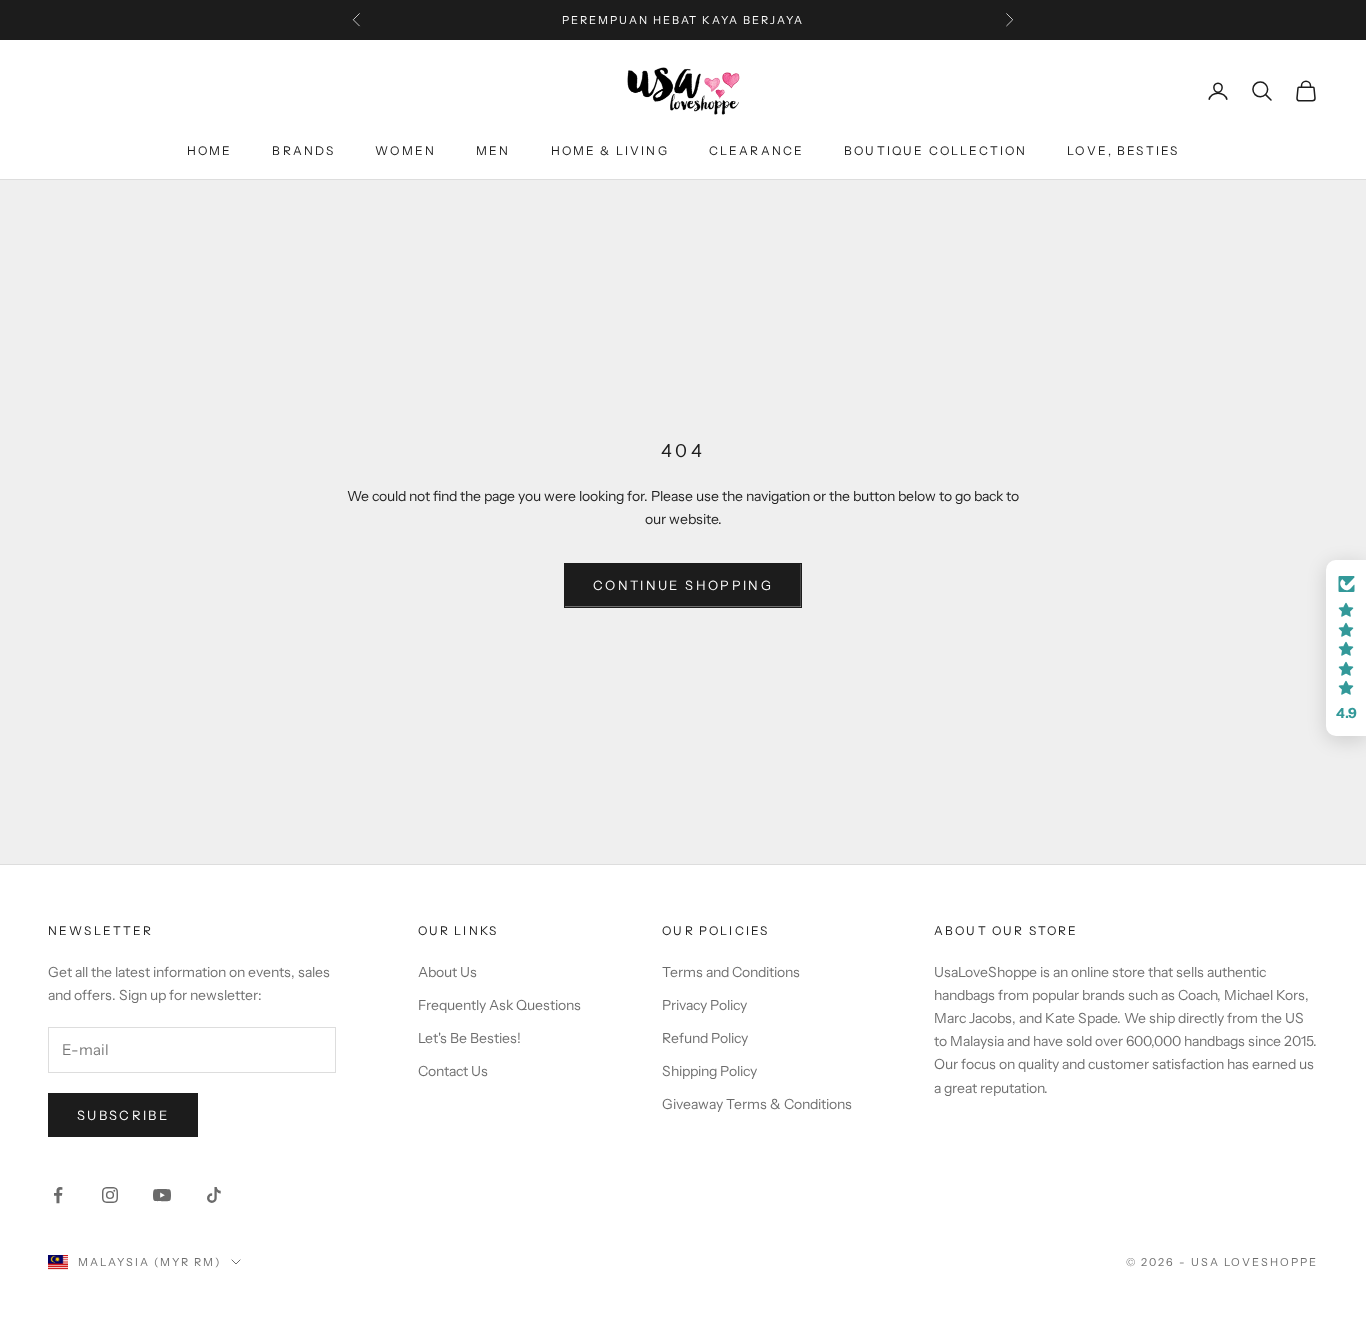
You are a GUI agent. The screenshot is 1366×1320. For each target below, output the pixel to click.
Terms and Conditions (731, 972)
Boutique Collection (935, 150)
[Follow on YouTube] (162, 1195)
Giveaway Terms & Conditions (757, 1104)
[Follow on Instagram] (110, 1195)
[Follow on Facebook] (58, 1195)
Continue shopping (683, 585)
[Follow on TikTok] (214, 1195)
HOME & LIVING (610, 150)
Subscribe (123, 1115)
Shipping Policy (709, 1071)
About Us (447, 972)
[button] (1346, 648)
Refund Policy (705, 1038)
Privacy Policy (704, 1005)
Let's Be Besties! (469, 1038)
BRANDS (303, 150)
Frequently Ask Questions (499, 1005)
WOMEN (405, 150)
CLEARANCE (756, 150)
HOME (210, 150)
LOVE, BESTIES (1123, 150)
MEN (493, 150)
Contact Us (453, 1071)
